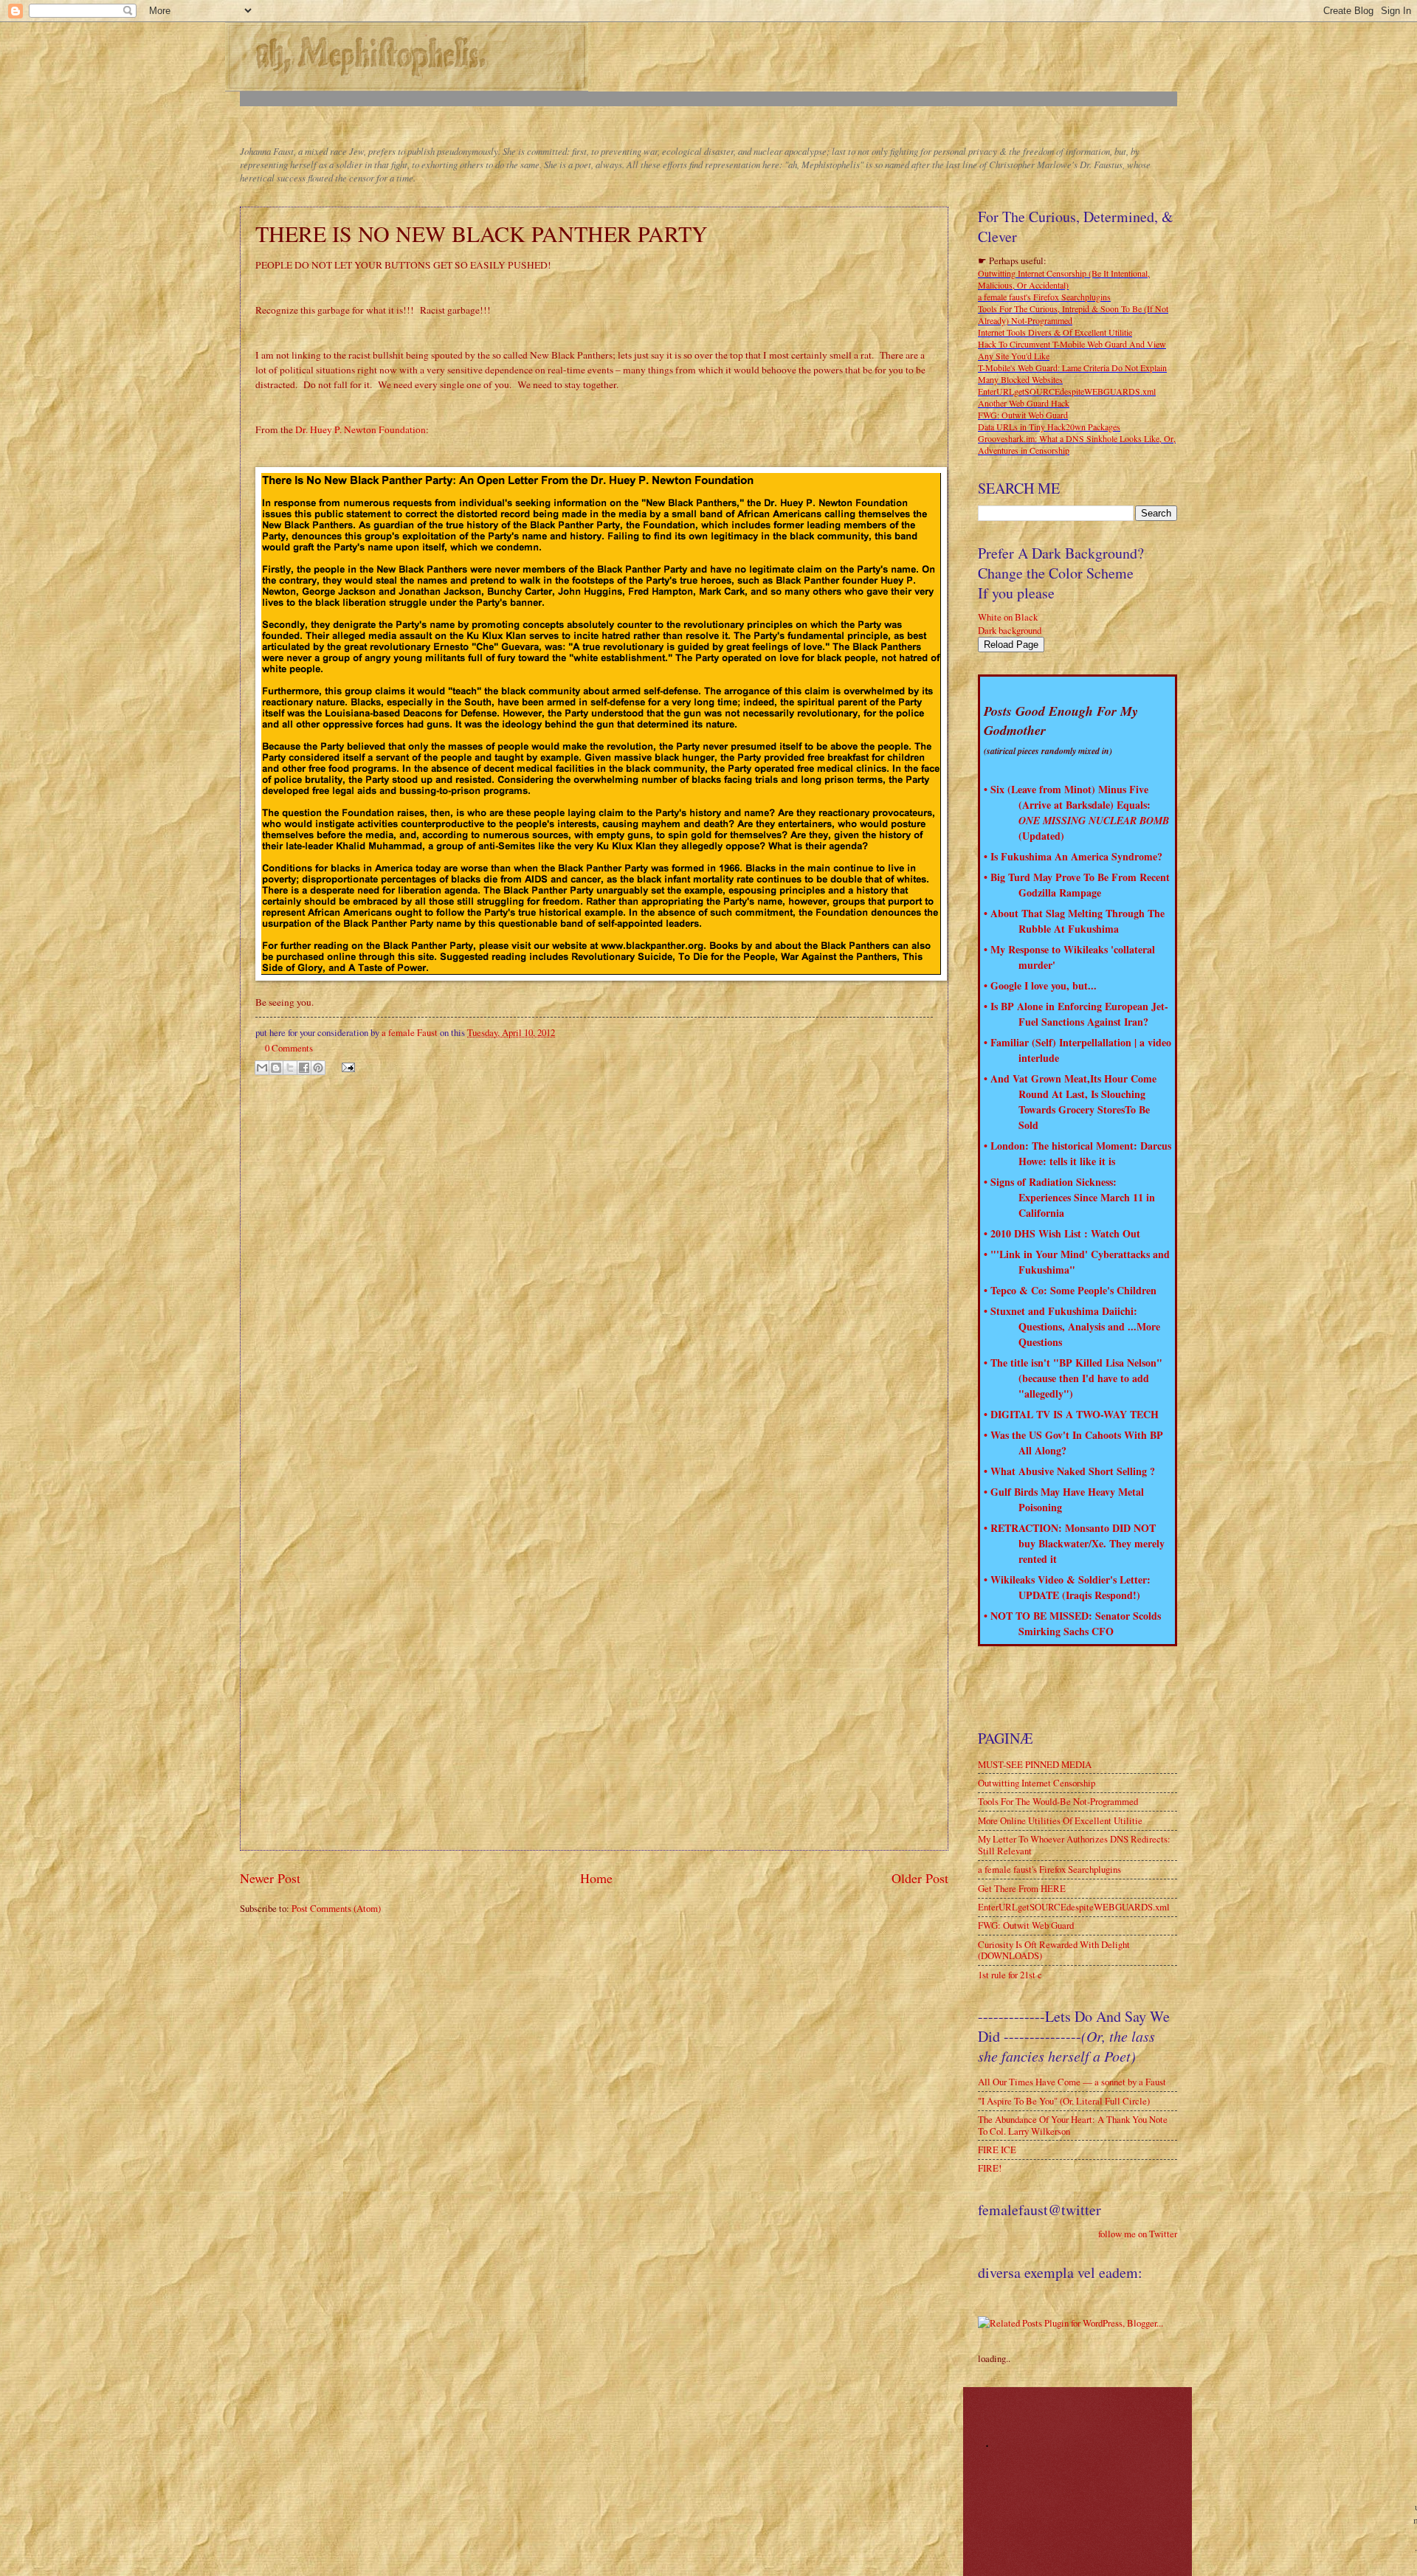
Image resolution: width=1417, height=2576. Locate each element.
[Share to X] (290, 1068)
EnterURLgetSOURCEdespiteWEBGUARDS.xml (1067, 391)
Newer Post (270, 1878)
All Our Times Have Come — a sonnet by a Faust (1072, 2082)
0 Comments (289, 1048)
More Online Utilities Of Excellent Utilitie (1060, 1820)
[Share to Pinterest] (318, 1068)
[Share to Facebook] (304, 1068)
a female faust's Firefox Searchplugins (1044, 297)
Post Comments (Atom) (336, 1908)
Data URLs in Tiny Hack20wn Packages (1049, 427)
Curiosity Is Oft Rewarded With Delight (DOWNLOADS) (1054, 1950)
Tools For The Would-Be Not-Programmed (1058, 1801)
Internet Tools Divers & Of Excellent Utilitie (1055, 332)
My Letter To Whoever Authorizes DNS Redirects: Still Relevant (1074, 1844)
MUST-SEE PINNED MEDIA (1035, 1764)
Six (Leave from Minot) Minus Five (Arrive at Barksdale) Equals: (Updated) (1080, 812)
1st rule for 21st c (1010, 1975)
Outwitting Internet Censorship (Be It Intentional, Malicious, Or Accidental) (1064, 279)
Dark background (1010, 630)
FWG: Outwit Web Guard (1023, 415)
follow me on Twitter (1138, 2234)
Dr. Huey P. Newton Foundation (361, 429)
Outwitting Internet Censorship (1037, 1783)
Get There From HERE (1022, 1888)
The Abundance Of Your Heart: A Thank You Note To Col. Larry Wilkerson (1073, 2125)
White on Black (1008, 617)
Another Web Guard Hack (1024, 403)
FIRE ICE (997, 2149)
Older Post (920, 1878)
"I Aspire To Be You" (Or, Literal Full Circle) (1064, 2101)
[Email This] (262, 1068)
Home (596, 1878)
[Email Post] (346, 1066)
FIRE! (990, 2168)
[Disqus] (594, 1271)
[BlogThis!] (276, 1068)
